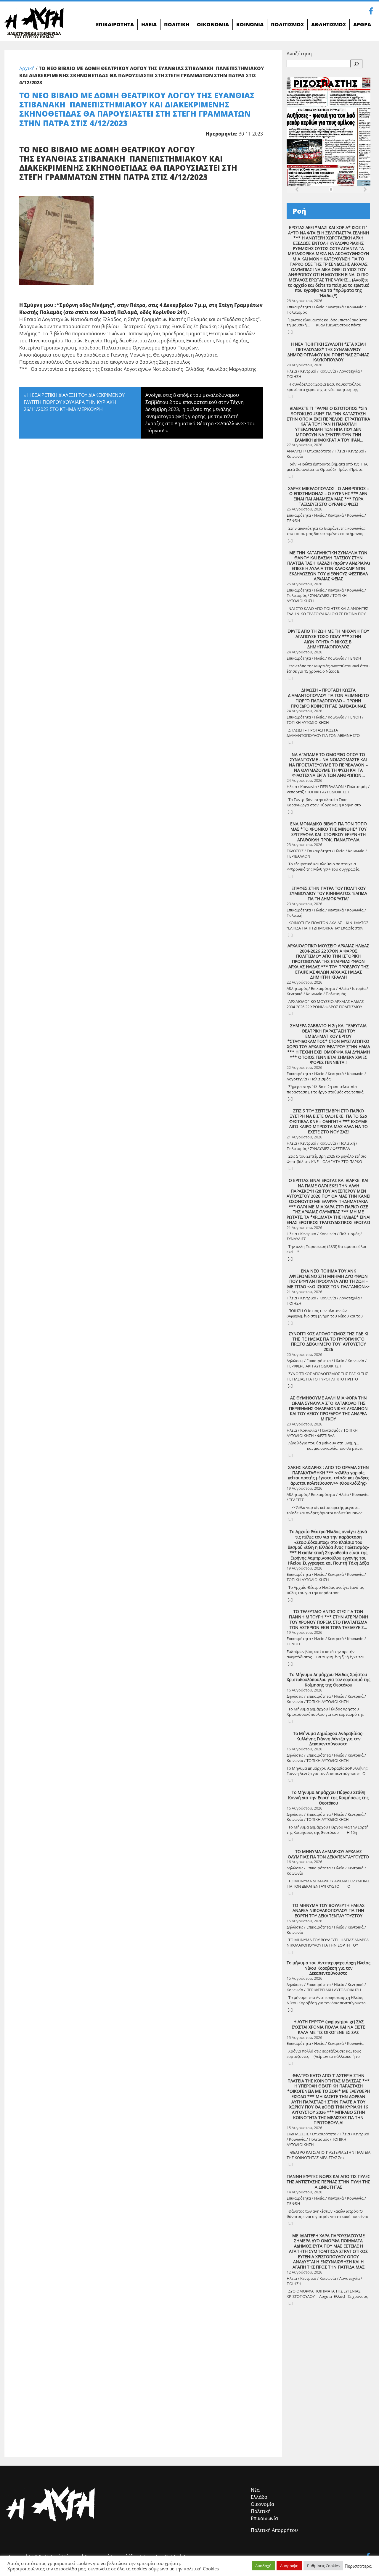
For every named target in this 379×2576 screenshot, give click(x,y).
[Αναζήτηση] (356, 64)
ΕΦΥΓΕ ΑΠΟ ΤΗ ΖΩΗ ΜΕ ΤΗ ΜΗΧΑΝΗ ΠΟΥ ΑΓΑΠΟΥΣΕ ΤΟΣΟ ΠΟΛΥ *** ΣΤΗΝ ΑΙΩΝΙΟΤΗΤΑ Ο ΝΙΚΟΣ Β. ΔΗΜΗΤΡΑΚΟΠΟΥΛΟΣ (328, 639)
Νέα (255, 2490)
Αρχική (27, 68)
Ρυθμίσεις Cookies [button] (323, 2566)
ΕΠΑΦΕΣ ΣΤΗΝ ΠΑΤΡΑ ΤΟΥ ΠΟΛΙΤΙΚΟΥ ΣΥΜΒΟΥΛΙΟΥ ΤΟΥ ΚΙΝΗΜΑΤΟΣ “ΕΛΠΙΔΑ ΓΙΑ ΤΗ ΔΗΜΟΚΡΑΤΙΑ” (328, 894)
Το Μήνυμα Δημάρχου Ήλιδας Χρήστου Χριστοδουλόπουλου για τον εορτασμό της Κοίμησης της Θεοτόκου (329, 1680)
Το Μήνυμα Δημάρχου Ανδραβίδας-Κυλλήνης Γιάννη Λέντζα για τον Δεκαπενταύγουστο (328, 1739)
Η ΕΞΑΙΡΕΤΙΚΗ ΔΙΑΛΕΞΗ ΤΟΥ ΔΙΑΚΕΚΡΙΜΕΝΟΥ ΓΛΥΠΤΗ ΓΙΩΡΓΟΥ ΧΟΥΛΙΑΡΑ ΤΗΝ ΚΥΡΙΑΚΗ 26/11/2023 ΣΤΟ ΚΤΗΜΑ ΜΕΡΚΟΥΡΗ (74, 402)
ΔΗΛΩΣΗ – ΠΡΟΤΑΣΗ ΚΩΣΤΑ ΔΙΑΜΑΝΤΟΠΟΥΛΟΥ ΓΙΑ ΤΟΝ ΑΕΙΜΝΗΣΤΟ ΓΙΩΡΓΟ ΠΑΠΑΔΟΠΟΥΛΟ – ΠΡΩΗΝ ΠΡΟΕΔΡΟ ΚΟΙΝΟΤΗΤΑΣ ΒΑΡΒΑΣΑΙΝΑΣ (329, 698)
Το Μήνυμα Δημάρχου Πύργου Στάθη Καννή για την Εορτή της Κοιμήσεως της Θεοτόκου (328, 1798)
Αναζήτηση (299, 54)
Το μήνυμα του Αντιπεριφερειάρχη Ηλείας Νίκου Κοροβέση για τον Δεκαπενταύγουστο (329, 1968)
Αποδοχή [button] (263, 2566)
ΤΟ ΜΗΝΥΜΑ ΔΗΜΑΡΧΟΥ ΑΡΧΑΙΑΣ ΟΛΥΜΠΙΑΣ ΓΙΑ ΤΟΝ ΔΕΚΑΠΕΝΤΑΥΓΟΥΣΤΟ (328, 1854)
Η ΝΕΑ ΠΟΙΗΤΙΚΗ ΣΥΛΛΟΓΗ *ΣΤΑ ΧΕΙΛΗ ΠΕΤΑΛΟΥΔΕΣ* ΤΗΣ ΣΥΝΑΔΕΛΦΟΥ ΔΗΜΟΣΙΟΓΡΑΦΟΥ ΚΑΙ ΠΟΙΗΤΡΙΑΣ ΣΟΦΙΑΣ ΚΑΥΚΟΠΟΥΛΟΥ (328, 352)
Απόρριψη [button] (289, 2566)
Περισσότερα (358, 2566)
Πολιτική (261, 2511)
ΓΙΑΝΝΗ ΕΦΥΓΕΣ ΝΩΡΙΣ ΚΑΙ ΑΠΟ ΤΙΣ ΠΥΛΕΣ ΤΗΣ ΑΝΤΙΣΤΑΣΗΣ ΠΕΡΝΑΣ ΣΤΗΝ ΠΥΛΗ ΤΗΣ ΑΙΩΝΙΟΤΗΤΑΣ (328, 2182)
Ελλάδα (259, 2497)
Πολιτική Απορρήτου (274, 2530)
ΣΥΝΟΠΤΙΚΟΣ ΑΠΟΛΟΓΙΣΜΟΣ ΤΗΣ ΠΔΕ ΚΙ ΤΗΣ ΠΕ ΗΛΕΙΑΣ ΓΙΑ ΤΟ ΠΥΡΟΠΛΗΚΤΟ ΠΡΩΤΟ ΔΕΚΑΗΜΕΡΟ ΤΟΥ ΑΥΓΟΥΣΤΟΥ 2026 (329, 1342)
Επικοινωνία (264, 2518)
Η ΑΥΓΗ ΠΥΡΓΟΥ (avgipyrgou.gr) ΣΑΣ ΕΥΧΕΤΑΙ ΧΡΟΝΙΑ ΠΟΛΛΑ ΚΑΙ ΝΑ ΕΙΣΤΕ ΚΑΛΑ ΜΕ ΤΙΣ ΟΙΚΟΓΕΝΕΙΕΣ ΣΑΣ (328, 2027)
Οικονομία (262, 2504)
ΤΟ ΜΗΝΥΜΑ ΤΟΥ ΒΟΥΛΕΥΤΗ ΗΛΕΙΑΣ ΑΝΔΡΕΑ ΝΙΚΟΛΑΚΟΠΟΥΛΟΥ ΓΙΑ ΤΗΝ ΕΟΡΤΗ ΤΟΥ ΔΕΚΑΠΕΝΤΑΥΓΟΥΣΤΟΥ (329, 1911)
